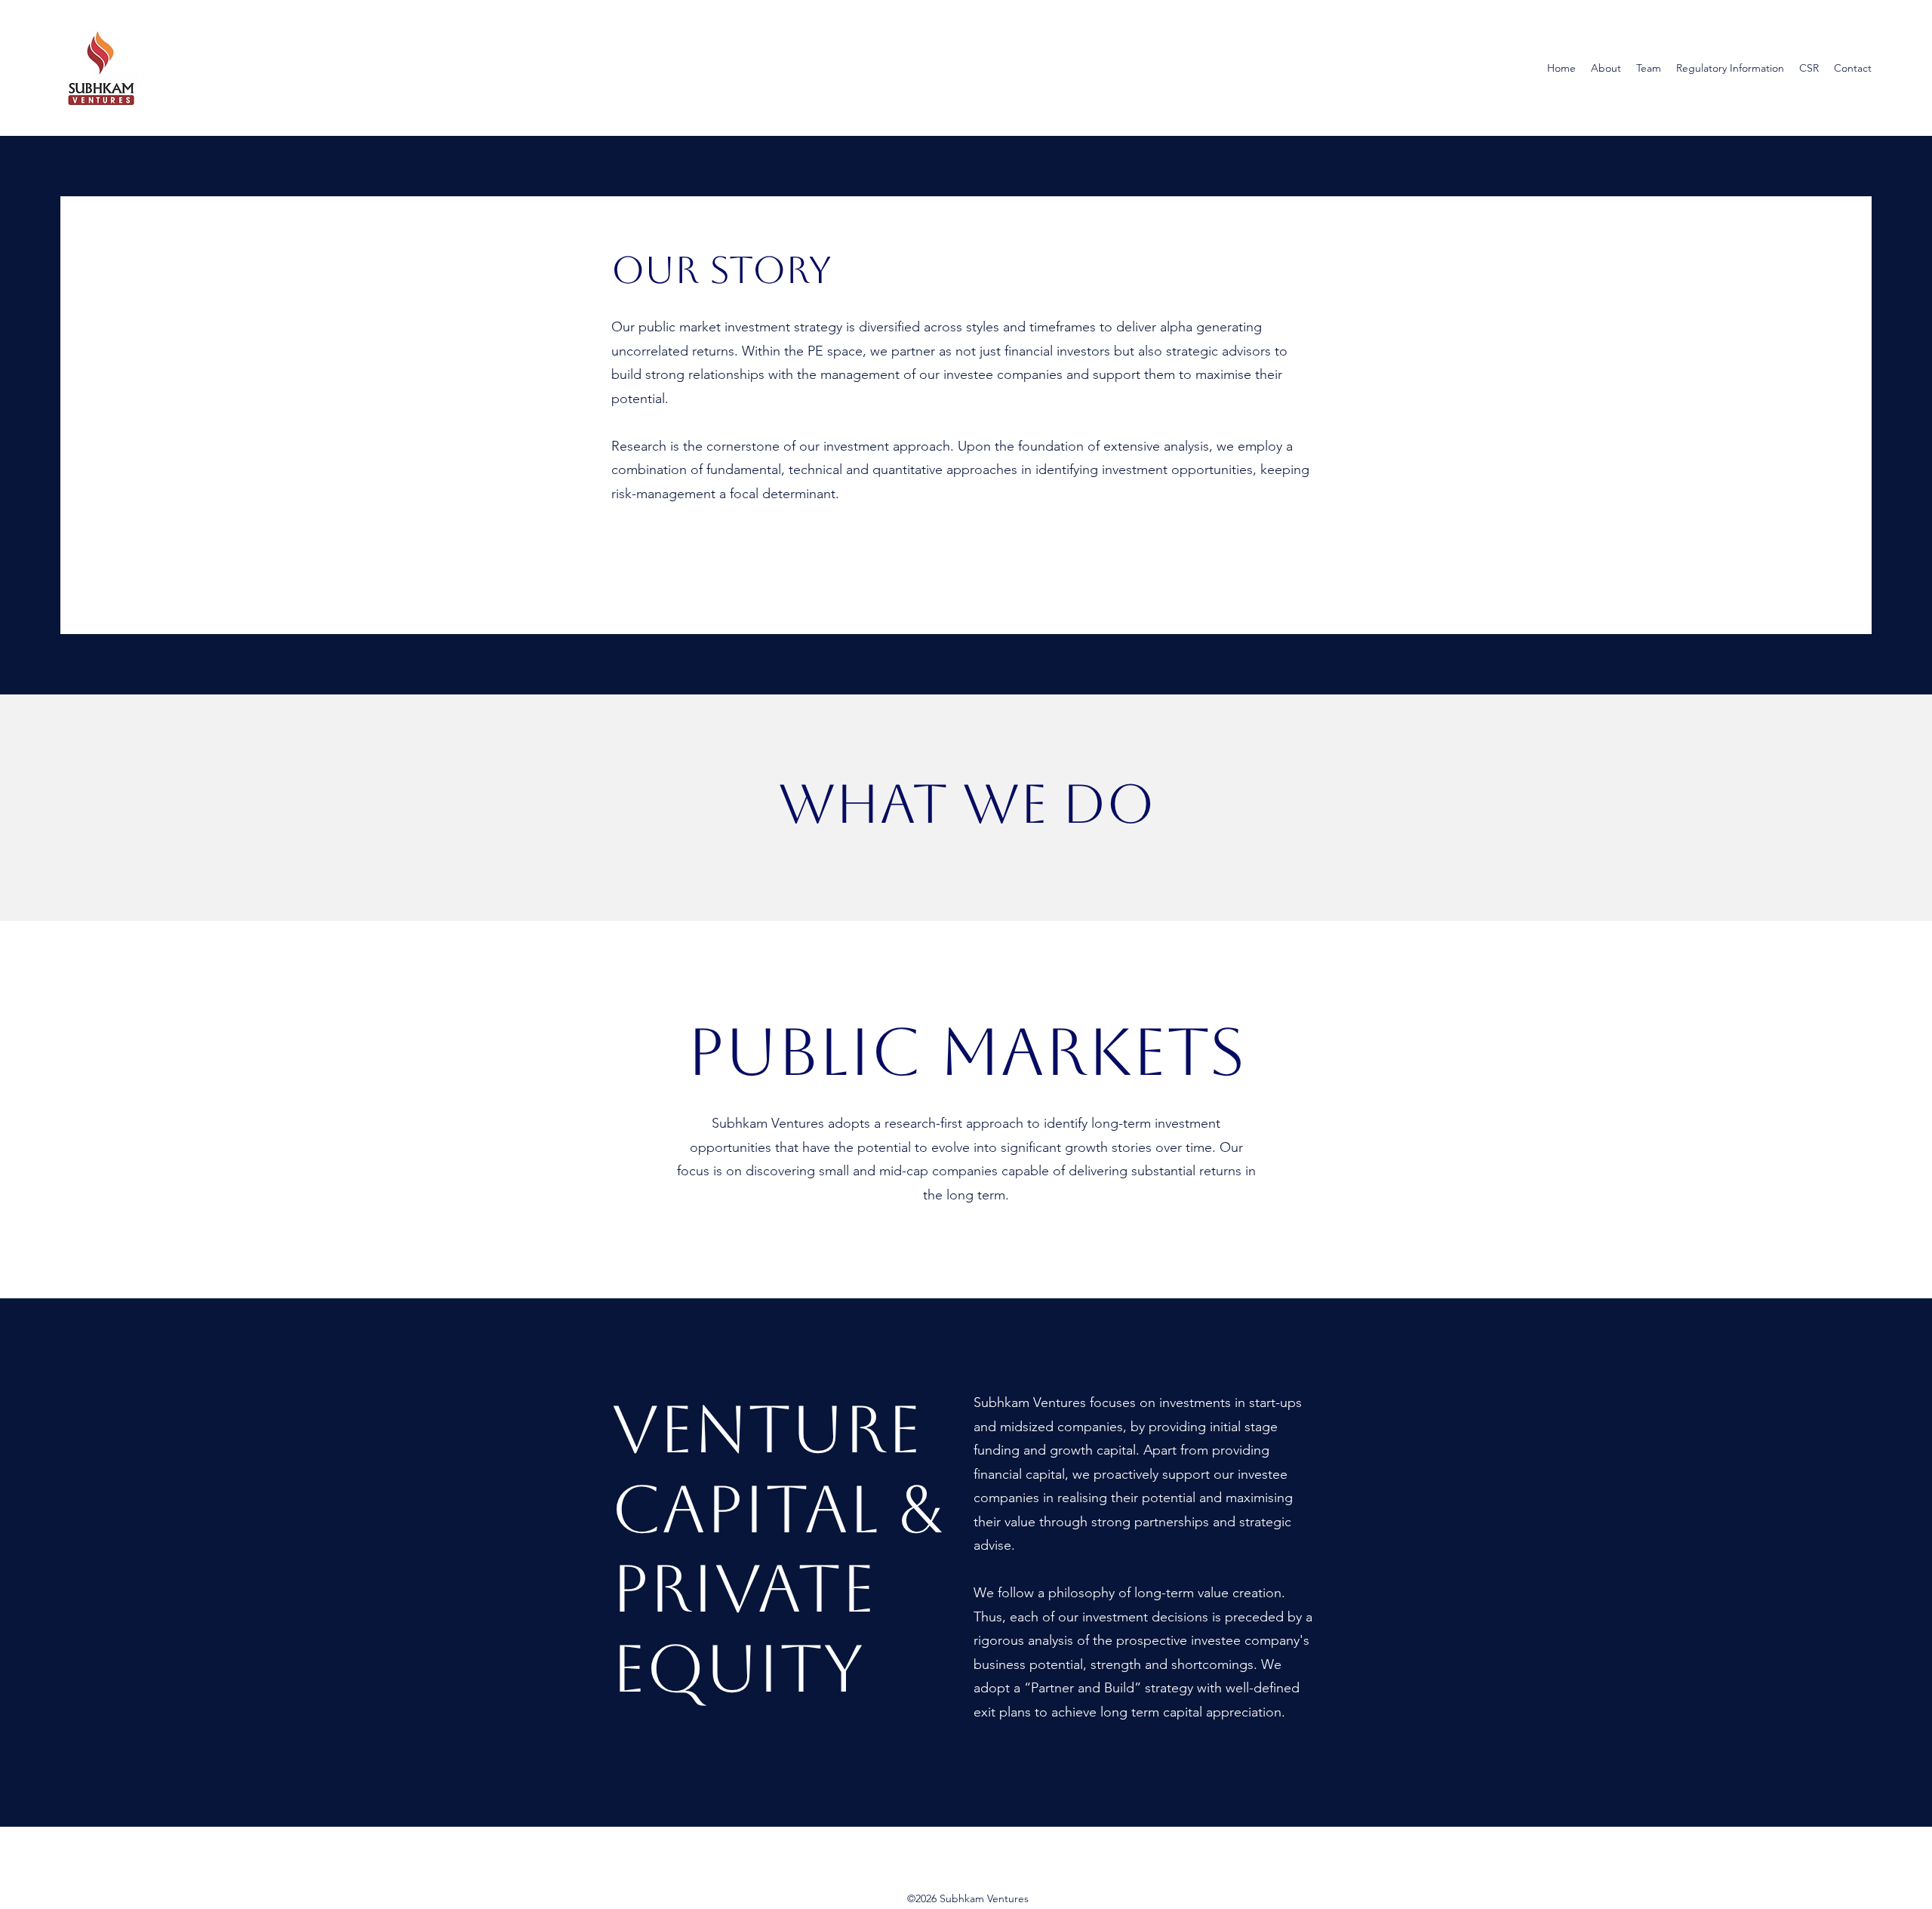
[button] (1606, 68)
